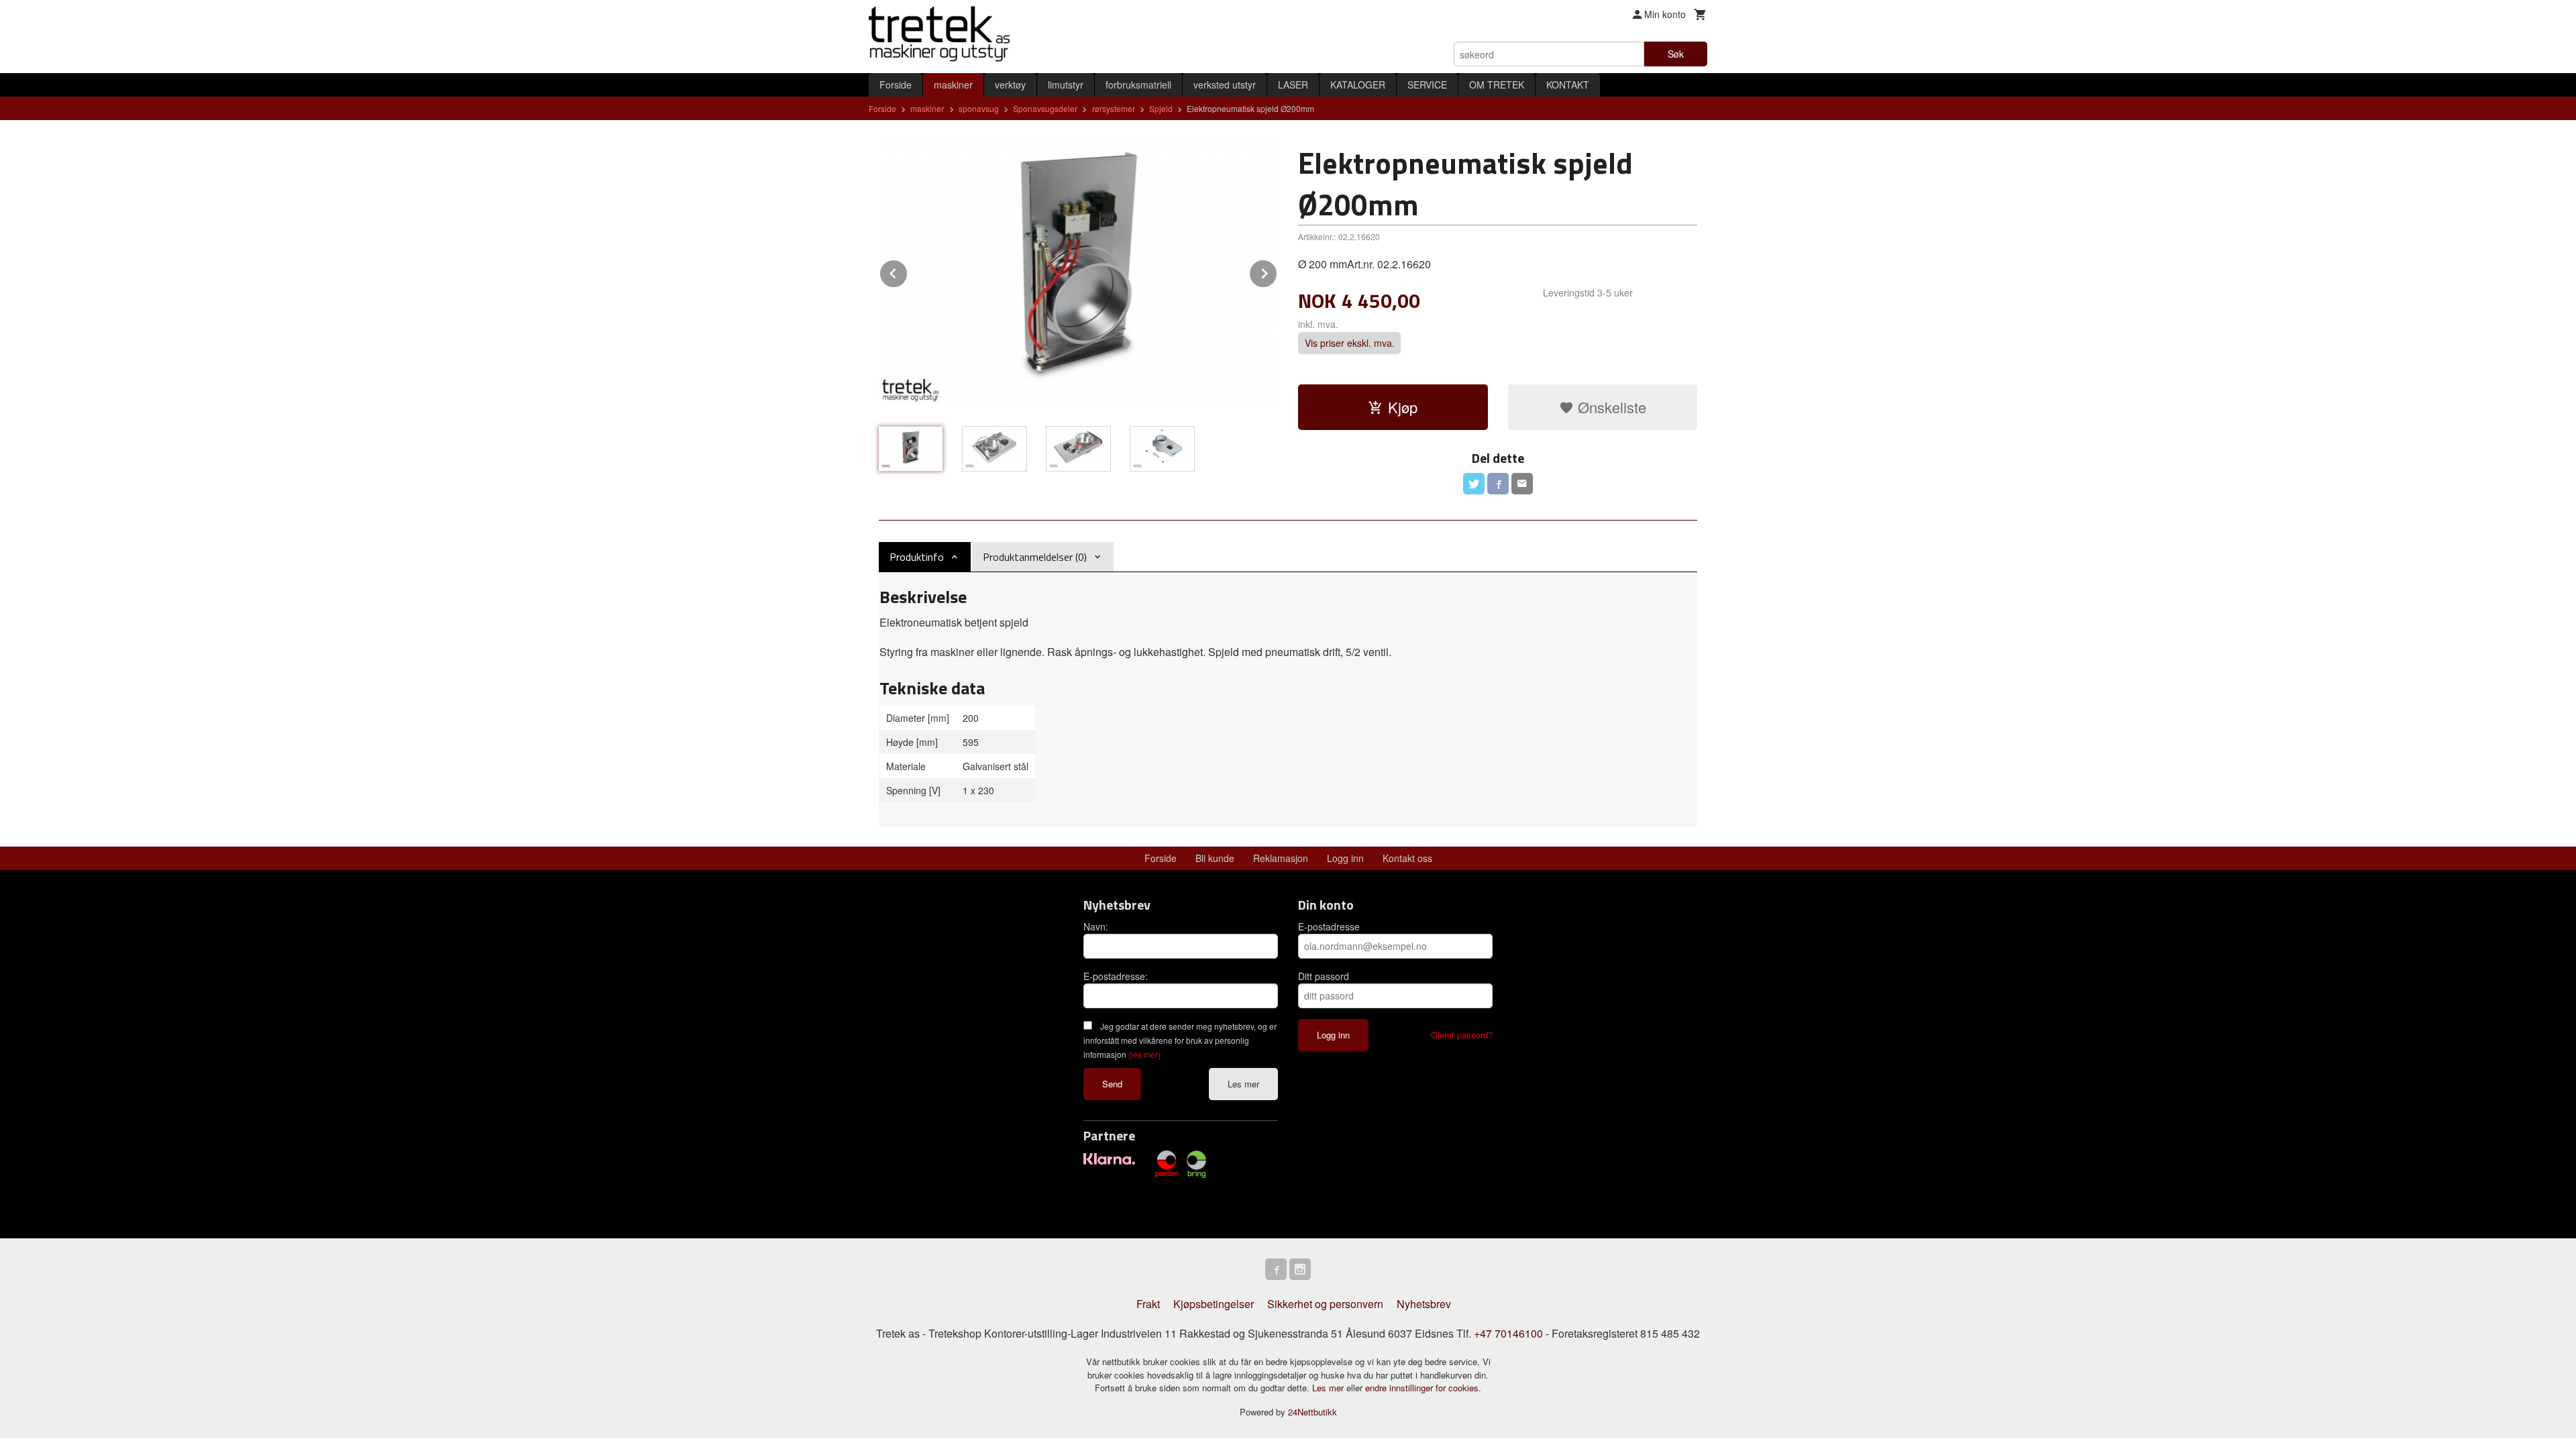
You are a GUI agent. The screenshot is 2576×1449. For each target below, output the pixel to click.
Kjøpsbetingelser (1214, 1304)
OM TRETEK (1497, 85)
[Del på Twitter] (1474, 484)
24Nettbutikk (1312, 1412)
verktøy (1010, 85)
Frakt (1148, 1304)
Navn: (1096, 926)
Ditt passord (1324, 976)
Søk (1676, 54)
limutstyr (1066, 85)
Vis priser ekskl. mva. (1350, 343)
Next (1277, 271)
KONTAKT (1568, 85)
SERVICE (1427, 85)
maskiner (953, 85)
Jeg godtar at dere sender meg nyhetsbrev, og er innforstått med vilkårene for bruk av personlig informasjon (1180, 1040)
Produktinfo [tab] (917, 557)
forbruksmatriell (1138, 85)
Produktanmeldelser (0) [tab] (1035, 557)
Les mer (1243, 1084)
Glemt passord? (1462, 1035)
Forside (896, 85)
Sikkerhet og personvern (1325, 1304)
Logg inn (1345, 858)
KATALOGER (1358, 85)
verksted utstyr (1225, 85)
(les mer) (1144, 1054)
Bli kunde (1215, 858)
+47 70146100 (1508, 1333)
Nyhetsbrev (1424, 1304)
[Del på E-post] (1522, 484)
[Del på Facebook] (1498, 484)
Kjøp (1403, 407)
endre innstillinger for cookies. (1423, 1388)
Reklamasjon (1281, 858)
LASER (1293, 85)
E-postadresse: (1116, 976)
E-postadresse (1329, 926)
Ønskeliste (1610, 407)
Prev (908, 271)
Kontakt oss (1407, 858)
